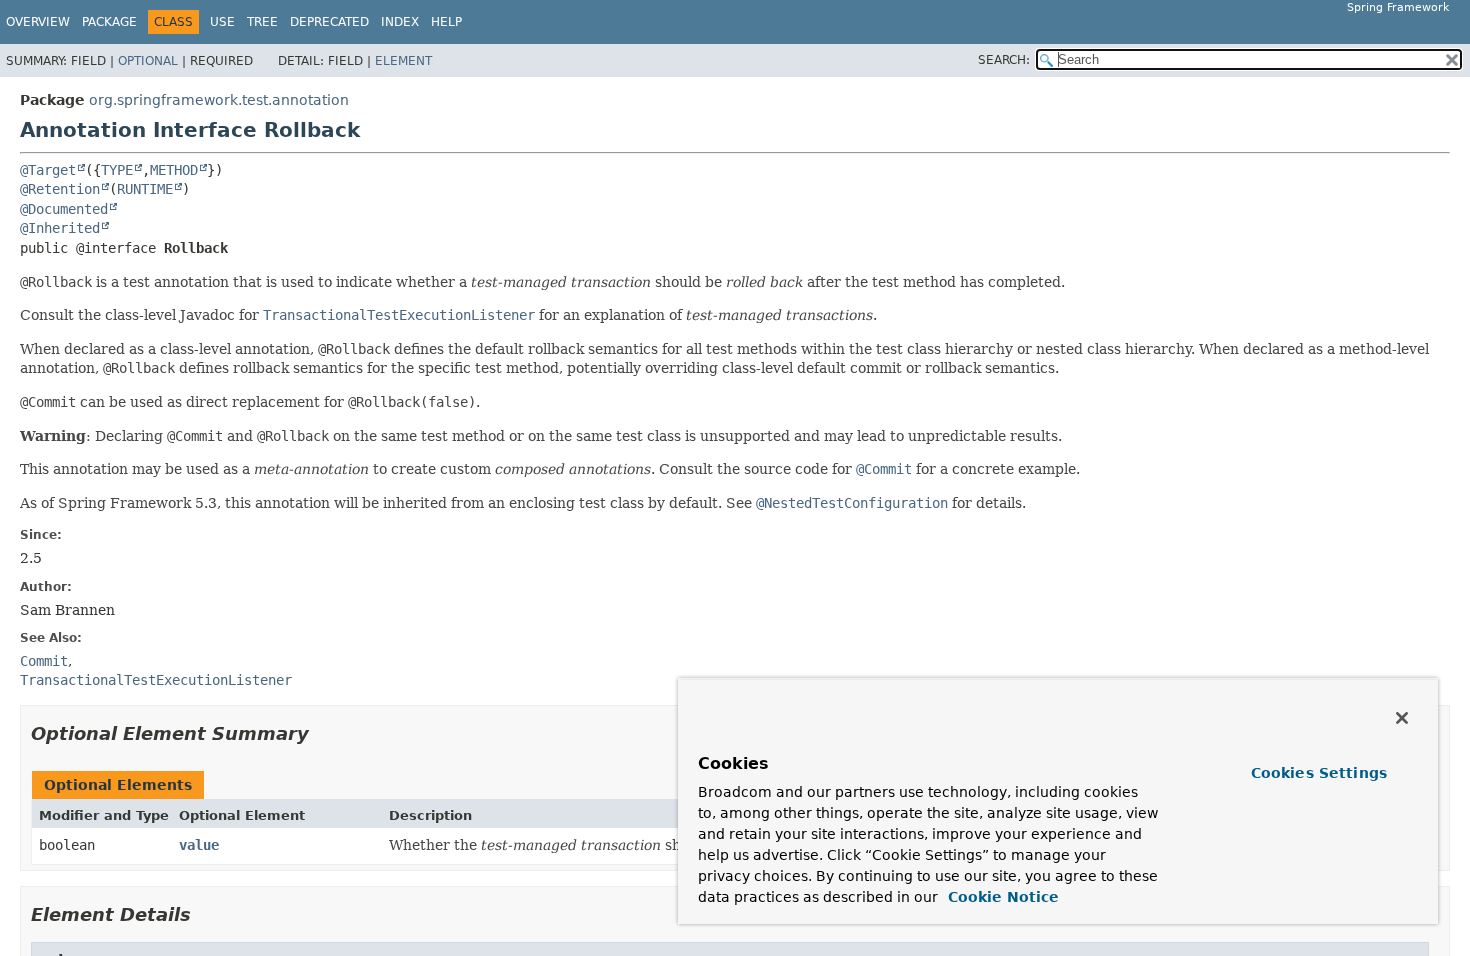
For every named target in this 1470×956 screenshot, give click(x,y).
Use (222, 22)
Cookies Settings (1319, 773)
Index (400, 22)
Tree (262, 22)
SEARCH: (1004, 60)
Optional (148, 61)
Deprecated (329, 22)
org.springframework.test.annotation (219, 100)
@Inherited (60, 228)
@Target (48, 170)
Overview (38, 22)
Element (403, 61)
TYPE (117, 170)
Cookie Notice (1001, 897)
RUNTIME (145, 189)
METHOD (174, 170)
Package (109, 22)
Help (446, 22)
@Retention (60, 189)
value (199, 845)
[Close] (1402, 718)
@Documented (64, 209)
